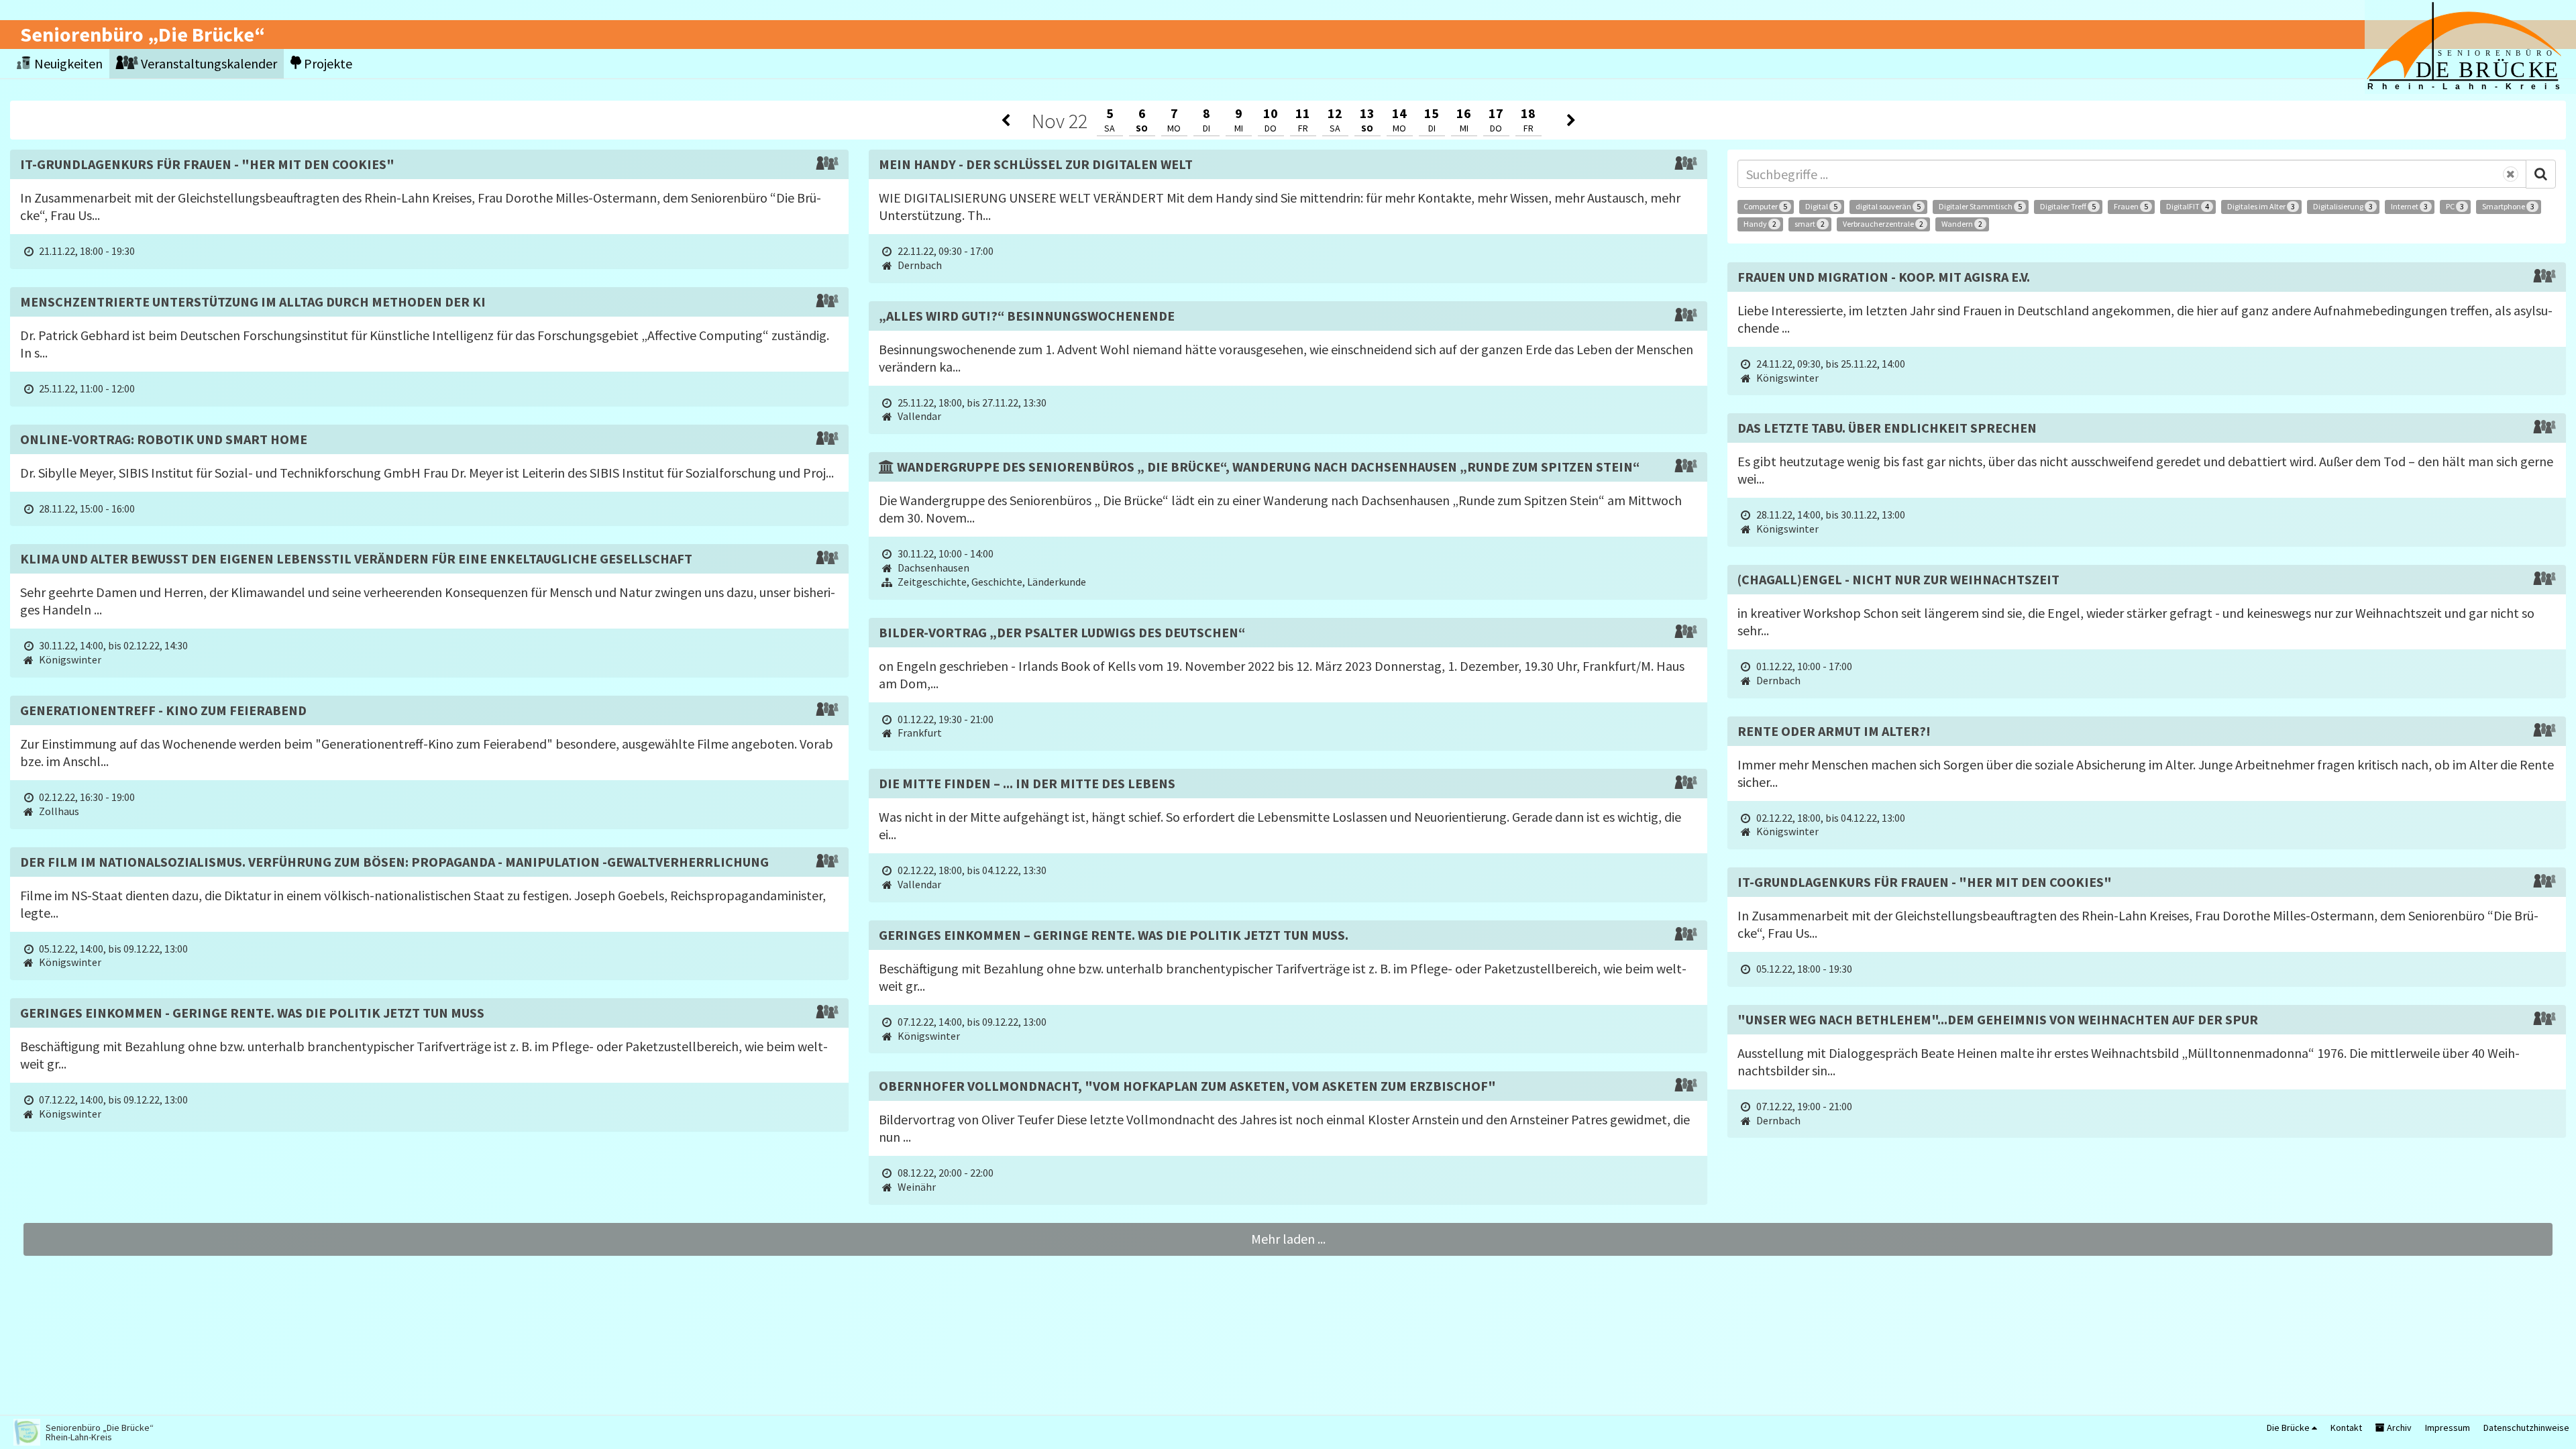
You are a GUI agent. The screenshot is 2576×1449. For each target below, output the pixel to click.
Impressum (2448, 1428)
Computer (1765, 206)
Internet (2409, 206)
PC (2455, 206)
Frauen (2131, 206)
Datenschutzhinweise (2526, 1428)
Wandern (1962, 224)
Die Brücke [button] (2289, 1428)
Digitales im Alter (2261, 206)
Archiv (2398, 1428)
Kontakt (2346, 1428)
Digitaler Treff (2068, 206)
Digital (1821, 206)
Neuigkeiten (67, 63)
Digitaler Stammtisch (1980, 206)
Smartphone (2508, 206)
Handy (1760, 224)
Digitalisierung (2343, 206)
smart (1810, 224)
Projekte (327, 63)
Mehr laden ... (1288, 1239)
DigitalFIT (2188, 206)
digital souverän (1888, 206)
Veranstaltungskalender (208, 63)
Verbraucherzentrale (1883, 224)
